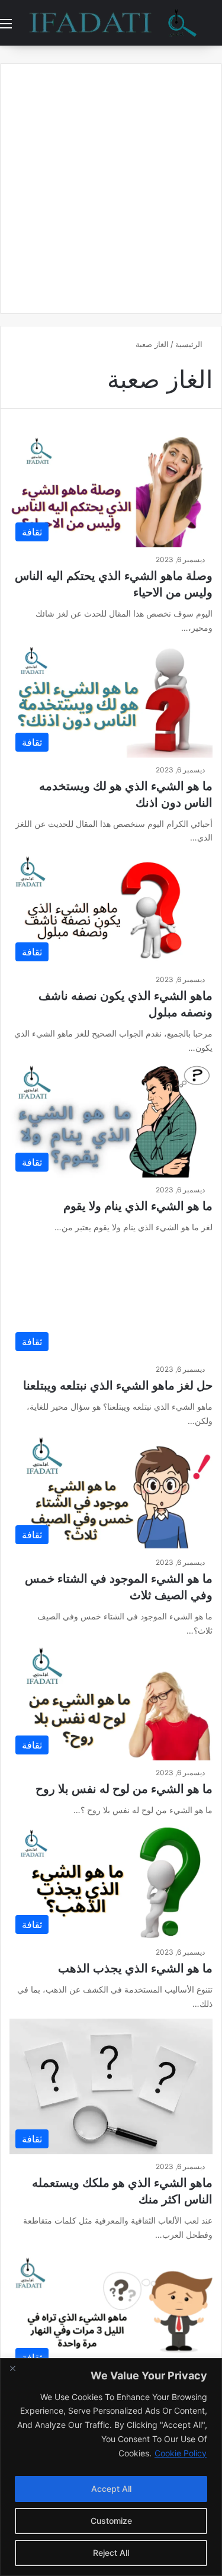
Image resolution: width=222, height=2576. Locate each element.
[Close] (12, 2368)
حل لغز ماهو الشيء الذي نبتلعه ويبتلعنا (118, 1385)
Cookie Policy (181, 2453)
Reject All (111, 2553)
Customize (111, 2521)
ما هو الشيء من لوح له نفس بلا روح (124, 1789)
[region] (111, 2467)
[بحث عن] (216, 28)
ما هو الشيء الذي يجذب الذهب (135, 1968)
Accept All (111, 2489)
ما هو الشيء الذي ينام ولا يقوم (138, 1206)
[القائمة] (6, 28)
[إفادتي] (113, 23)
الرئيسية (190, 344)
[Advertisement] (111, 187)
